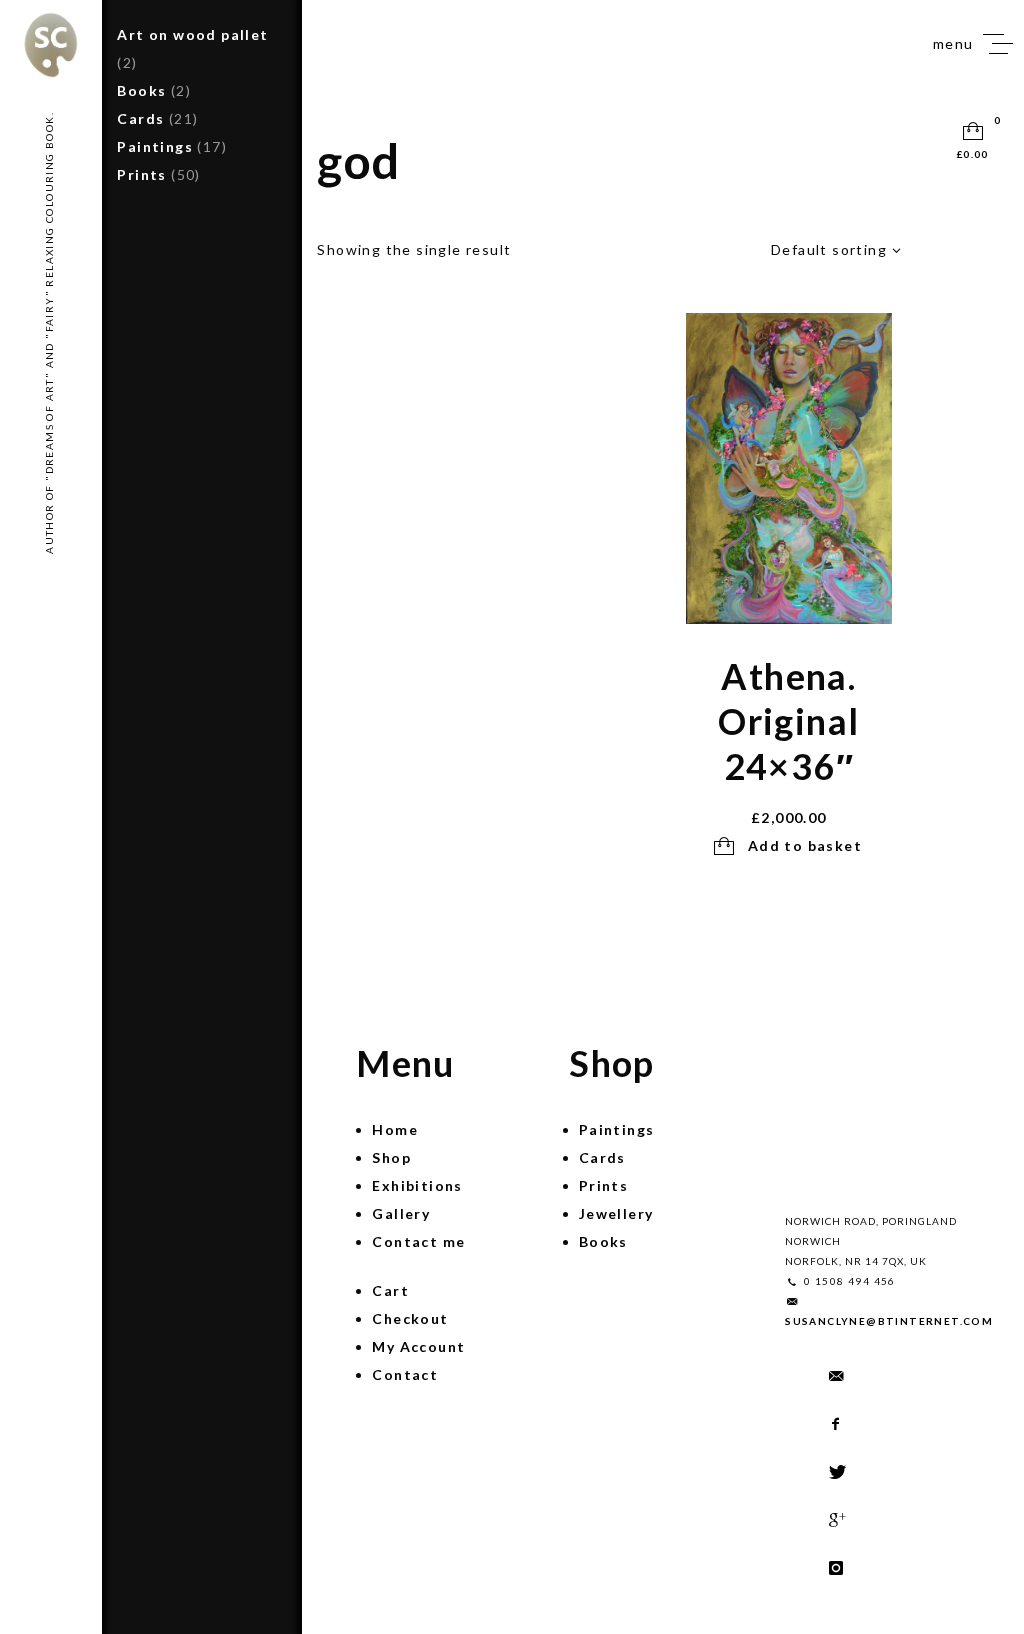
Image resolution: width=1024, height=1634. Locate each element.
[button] (788, 846)
